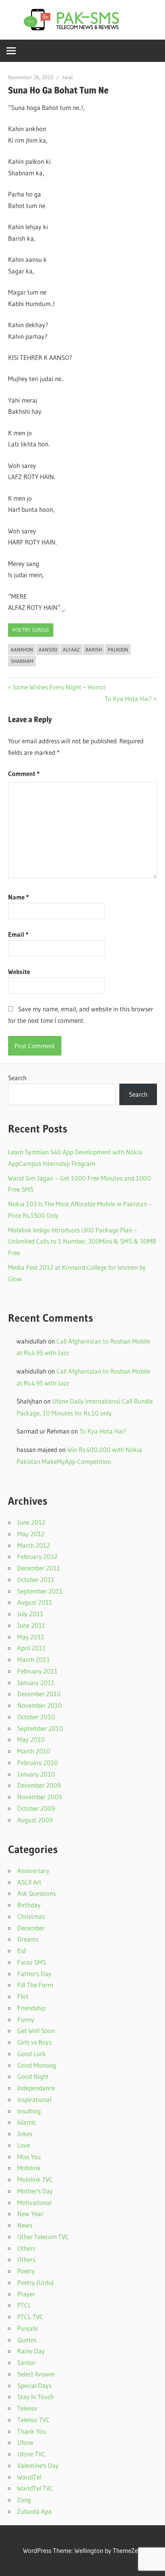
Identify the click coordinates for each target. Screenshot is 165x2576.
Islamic (27, 2122)
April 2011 (31, 1648)
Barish (94, 649)
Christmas (31, 1916)
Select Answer (36, 2374)
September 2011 (40, 1591)
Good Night (33, 2076)
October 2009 (36, 1808)
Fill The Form (35, 1985)
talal (68, 77)
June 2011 (31, 1625)
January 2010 (36, 1774)
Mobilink (29, 2168)
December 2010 (39, 1694)
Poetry (26, 2271)
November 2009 (40, 1797)
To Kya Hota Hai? (128, 699)
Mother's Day (35, 2191)
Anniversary (33, 1871)
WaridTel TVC (35, 2488)
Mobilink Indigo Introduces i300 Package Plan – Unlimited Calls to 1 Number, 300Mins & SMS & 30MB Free (82, 1241)
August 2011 (35, 1602)
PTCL (24, 2305)
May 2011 (31, 1637)
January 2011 (36, 1683)
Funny (26, 2019)
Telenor (27, 2408)
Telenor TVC (34, 2420)
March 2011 (34, 1659)
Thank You (32, 2431)
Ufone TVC (31, 2454)
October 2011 (36, 1579)
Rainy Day (31, 2351)
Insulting (29, 2111)
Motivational (35, 2202)
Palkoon (118, 649)
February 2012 (37, 1556)
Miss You (29, 2157)
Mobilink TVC (35, 2179)
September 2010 (40, 1728)
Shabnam (22, 661)
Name (18, 897)
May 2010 (31, 1739)
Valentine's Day (38, 2465)
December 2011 (39, 1568)
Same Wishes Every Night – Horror (59, 687)
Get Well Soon (36, 2031)
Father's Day (34, 1974)
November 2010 (40, 1705)
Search (17, 1078)
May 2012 (31, 1534)
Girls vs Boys (34, 2042)
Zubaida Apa (35, 2511)
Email (18, 934)
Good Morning (37, 2065)
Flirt (23, 1996)
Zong (24, 2500)
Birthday (29, 1905)
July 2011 (30, 1614)
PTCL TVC (30, 2317)
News (25, 2225)
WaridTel (29, 2477)
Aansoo (48, 649)
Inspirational (34, 2099)
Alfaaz (71, 649)
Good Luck (32, 2054)
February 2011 (37, 1671)
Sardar (26, 2362)
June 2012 (31, 1522)
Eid (21, 1951)
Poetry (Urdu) (31, 630)
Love (24, 2145)
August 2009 (35, 1820)
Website (19, 972)
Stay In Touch (35, 2397)
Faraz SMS (32, 1962)
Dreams (28, 1939)
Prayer (26, 2294)
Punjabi (27, 2328)
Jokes (25, 2134)
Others (26, 2248)
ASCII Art (29, 1882)
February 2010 (38, 1763)
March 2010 (34, 1751)
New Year (30, 2214)
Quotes (27, 2340)
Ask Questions (36, 1893)
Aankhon (22, 649)
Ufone (25, 2442)
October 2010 (36, 1717)
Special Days (34, 2385)
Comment (24, 773)
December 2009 (39, 1785)
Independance (36, 2088)
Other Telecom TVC (43, 2237)
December (31, 1928)
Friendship (31, 2008)
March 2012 (34, 1545)
